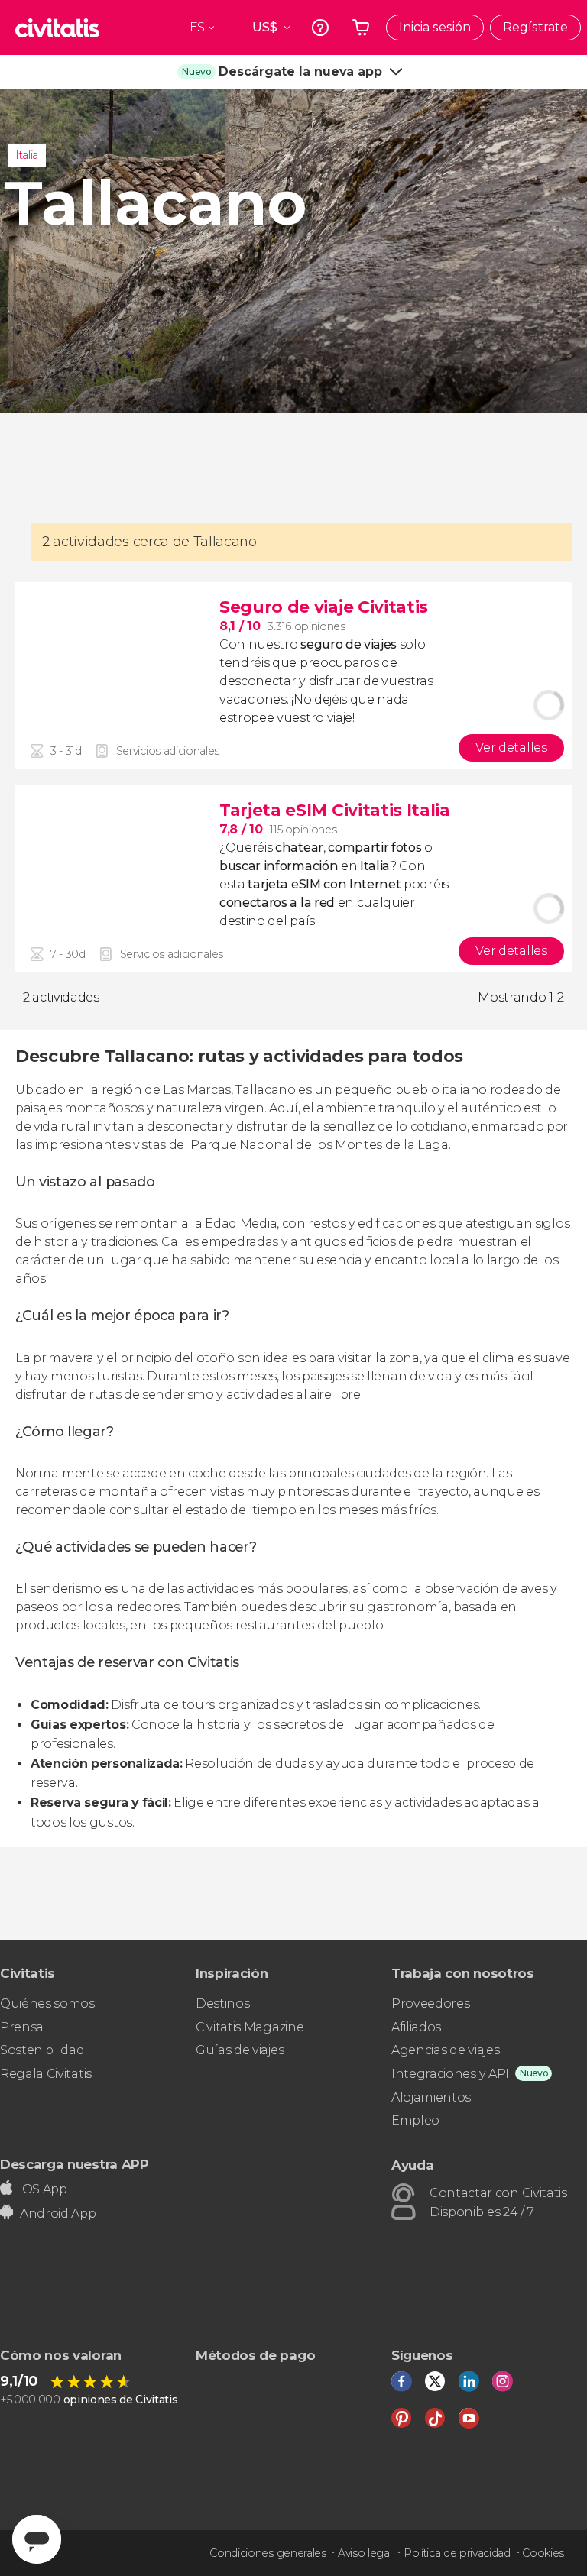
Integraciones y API (450, 2074)
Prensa (22, 2027)
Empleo (415, 2120)
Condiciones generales (268, 2553)
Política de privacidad (457, 2553)
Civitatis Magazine (250, 2027)
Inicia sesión (435, 27)
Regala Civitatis (46, 2074)
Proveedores (430, 2003)
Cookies (543, 2553)
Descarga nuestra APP (75, 2164)
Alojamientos (431, 2097)
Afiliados (416, 2027)
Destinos (222, 2003)
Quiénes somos (47, 2003)
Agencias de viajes (445, 2050)
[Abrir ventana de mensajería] (37, 2539)
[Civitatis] (57, 28)
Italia (27, 155)
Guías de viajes (240, 2050)
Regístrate (535, 27)
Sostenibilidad (42, 2050)
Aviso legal (365, 2553)
